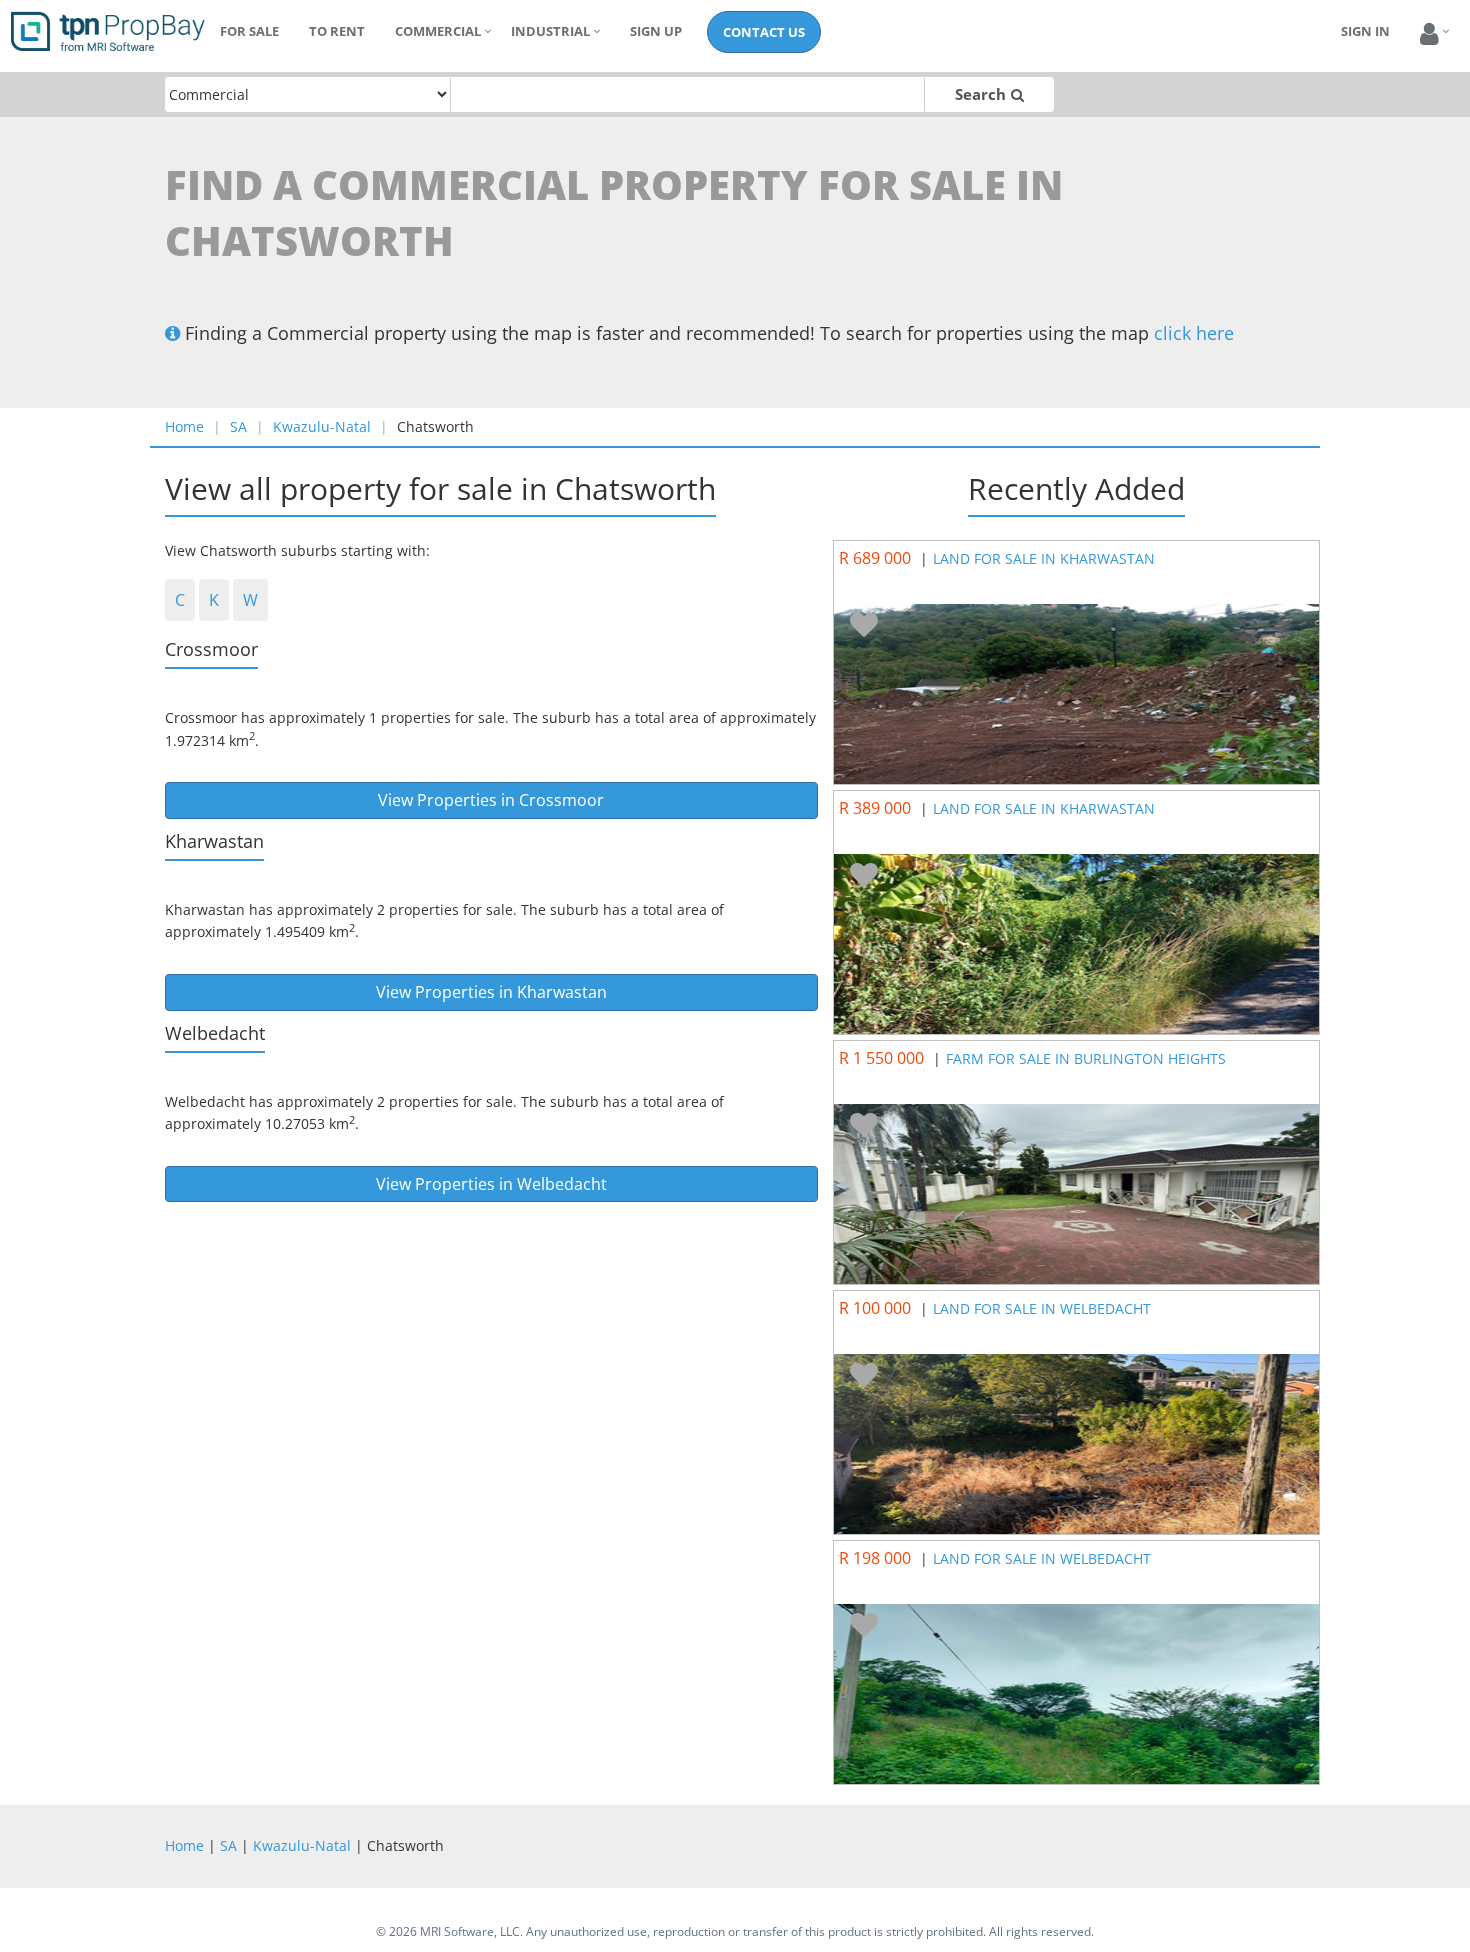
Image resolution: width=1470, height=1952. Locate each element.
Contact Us (764, 32)
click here (1194, 333)
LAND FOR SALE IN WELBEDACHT (1042, 1308)
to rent (337, 31)
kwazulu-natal (322, 426)
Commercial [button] (438, 31)
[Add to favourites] (864, 626)
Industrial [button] (550, 31)
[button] (1429, 34)
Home (184, 426)
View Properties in (491, 800)
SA (238, 426)
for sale (249, 31)
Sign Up (656, 31)
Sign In (1365, 31)
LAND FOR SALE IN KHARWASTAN (1044, 558)
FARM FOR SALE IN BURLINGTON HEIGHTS (1086, 1058)
